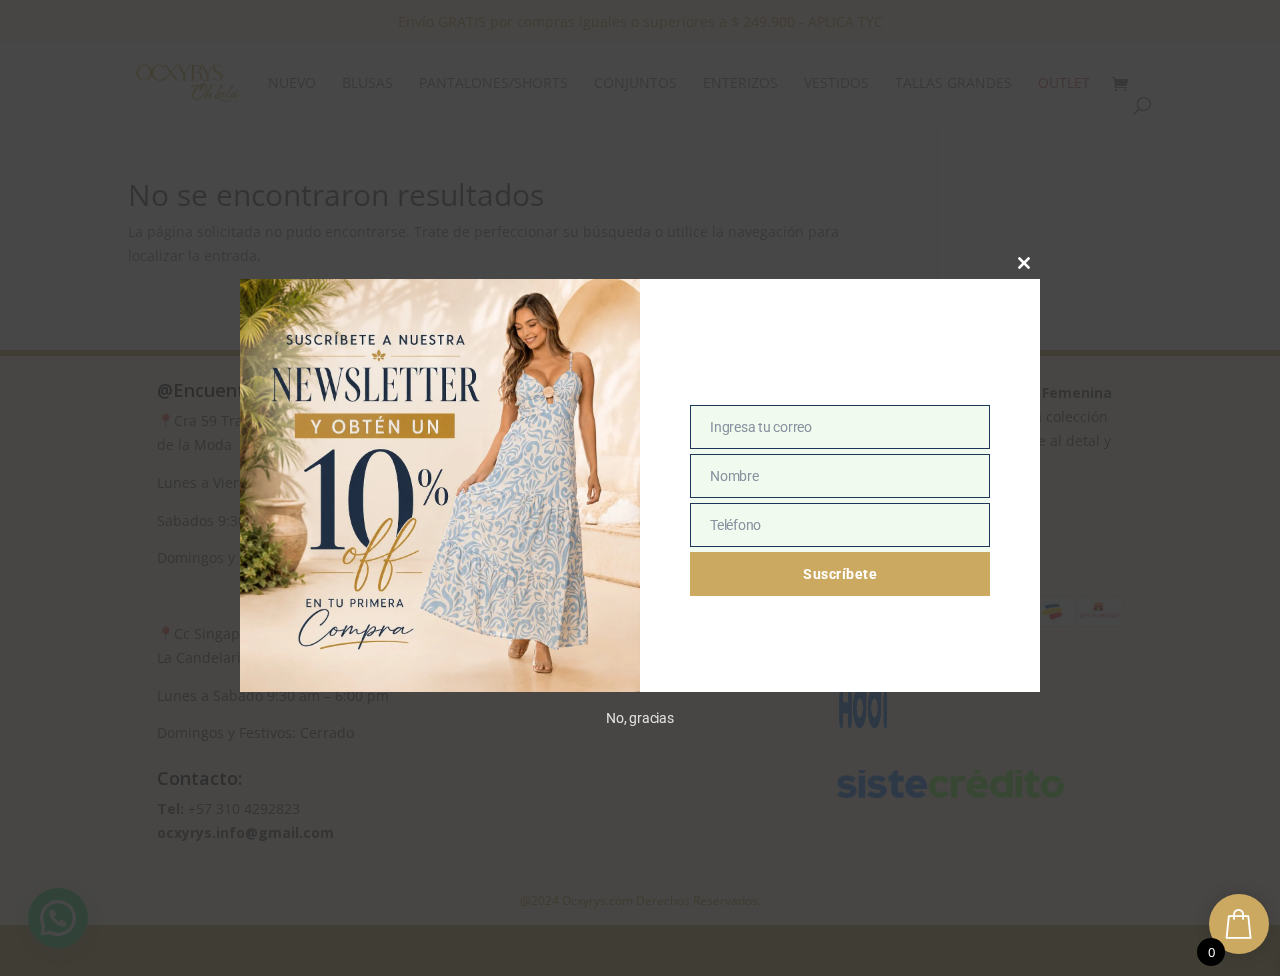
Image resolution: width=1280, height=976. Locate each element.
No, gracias (640, 718)
